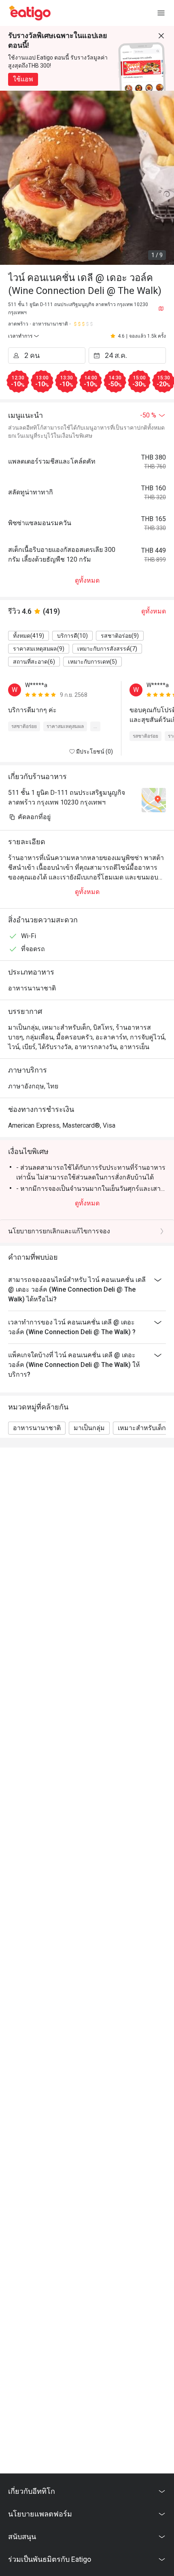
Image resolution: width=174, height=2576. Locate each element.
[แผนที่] (161, 309)
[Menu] (161, 13)
